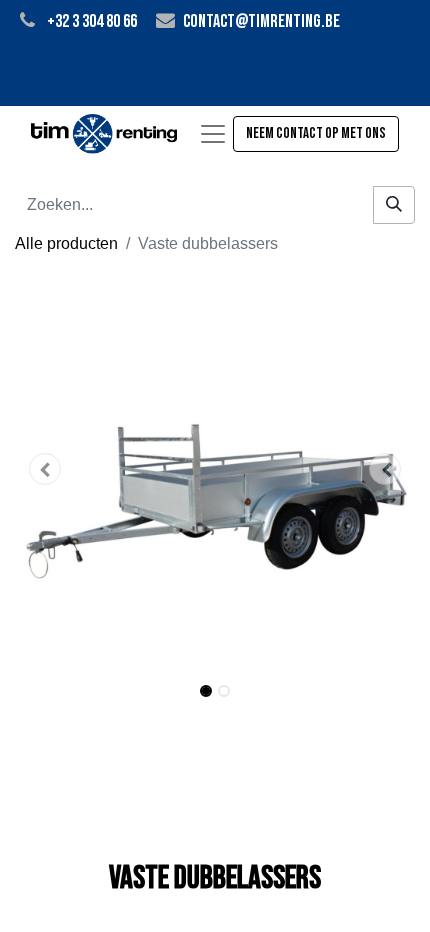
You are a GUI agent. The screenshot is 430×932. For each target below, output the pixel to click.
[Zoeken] (394, 205)
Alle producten (66, 243)
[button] (45, 469)
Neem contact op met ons (316, 133)
